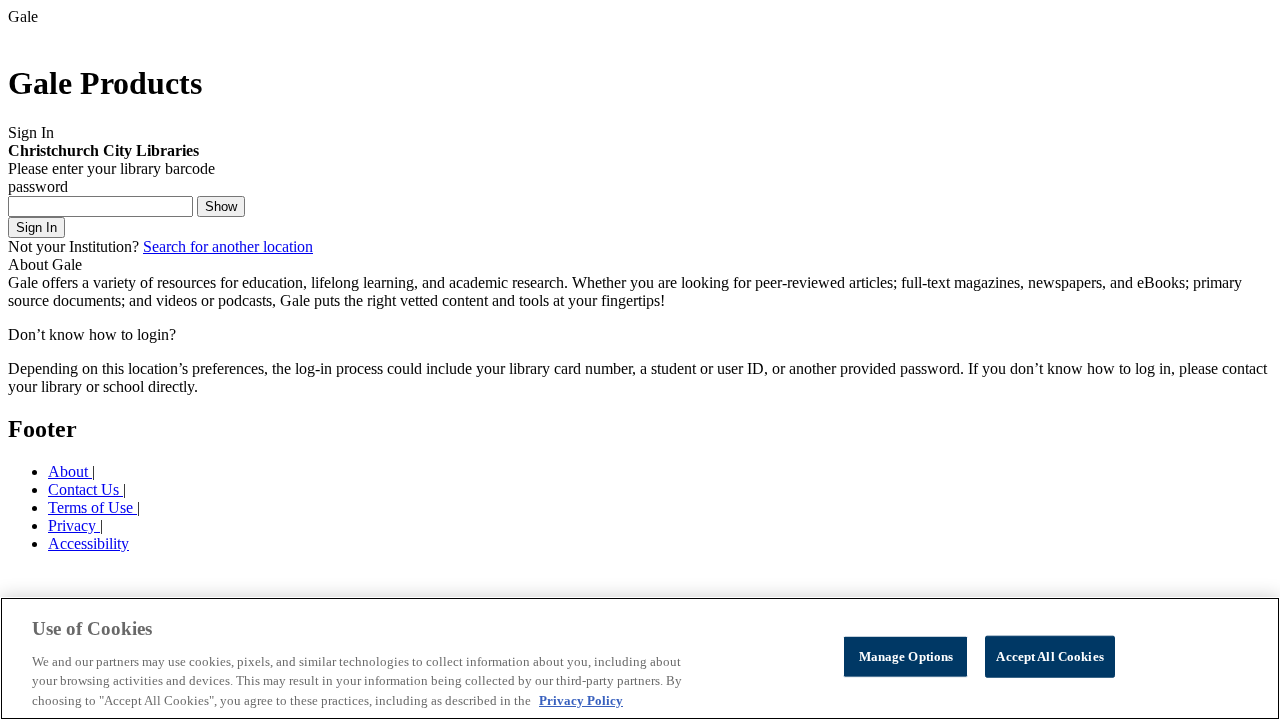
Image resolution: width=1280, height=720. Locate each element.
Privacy (74, 525)
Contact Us (85, 489)
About (70, 471)
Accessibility (88, 543)
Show (221, 206)
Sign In (36, 227)
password (38, 186)
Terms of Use (92, 507)
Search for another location (228, 246)
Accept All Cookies (1049, 656)
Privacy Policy (581, 699)
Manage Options (906, 656)
